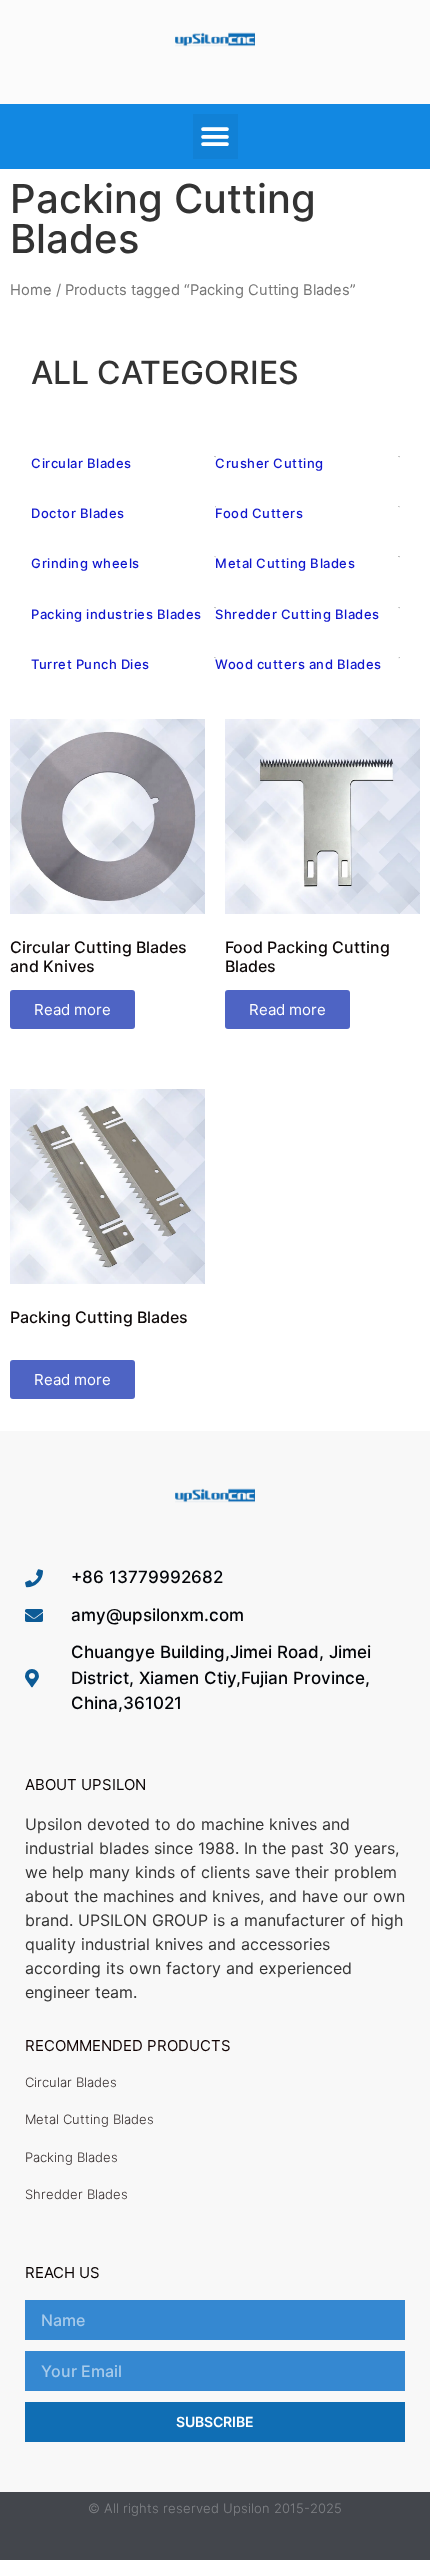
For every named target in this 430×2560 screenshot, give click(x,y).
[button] (215, 136)
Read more (72, 1009)
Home (31, 290)
